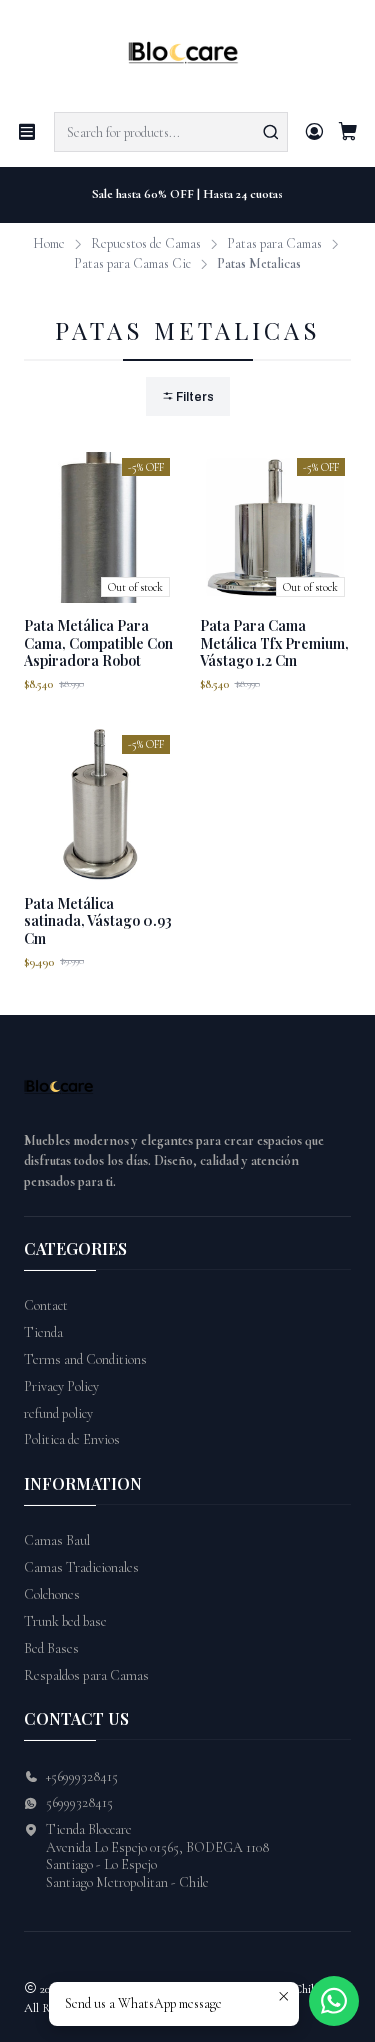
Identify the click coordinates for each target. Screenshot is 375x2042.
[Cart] (348, 132)
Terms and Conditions (85, 1359)
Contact (46, 1305)
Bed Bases (51, 1648)
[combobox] (171, 132)
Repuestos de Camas (146, 244)
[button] (188, 396)
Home (49, 244)
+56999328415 (82, 1776)
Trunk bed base (65, 1621)
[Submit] (271, 132)
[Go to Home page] (187, 54)
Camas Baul (57, 1540)
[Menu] (27, 132)
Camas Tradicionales (81, 1567)
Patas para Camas (274, 244)
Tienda (43, 1332)
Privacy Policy (61, 1386)
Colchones (52, 1594)
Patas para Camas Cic (132, 264)
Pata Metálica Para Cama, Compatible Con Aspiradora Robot (98, 643)
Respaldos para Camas (86, 1675)
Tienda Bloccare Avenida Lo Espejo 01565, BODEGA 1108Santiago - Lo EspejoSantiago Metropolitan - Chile (157, 1856)
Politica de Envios (72, 1439)
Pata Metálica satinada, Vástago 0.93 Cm (98, 921)
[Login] (314, 132)
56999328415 (79, 1802)
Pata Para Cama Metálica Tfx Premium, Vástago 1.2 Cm (274, 643)
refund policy (58, 1413)
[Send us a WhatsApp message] (334, 2001)
